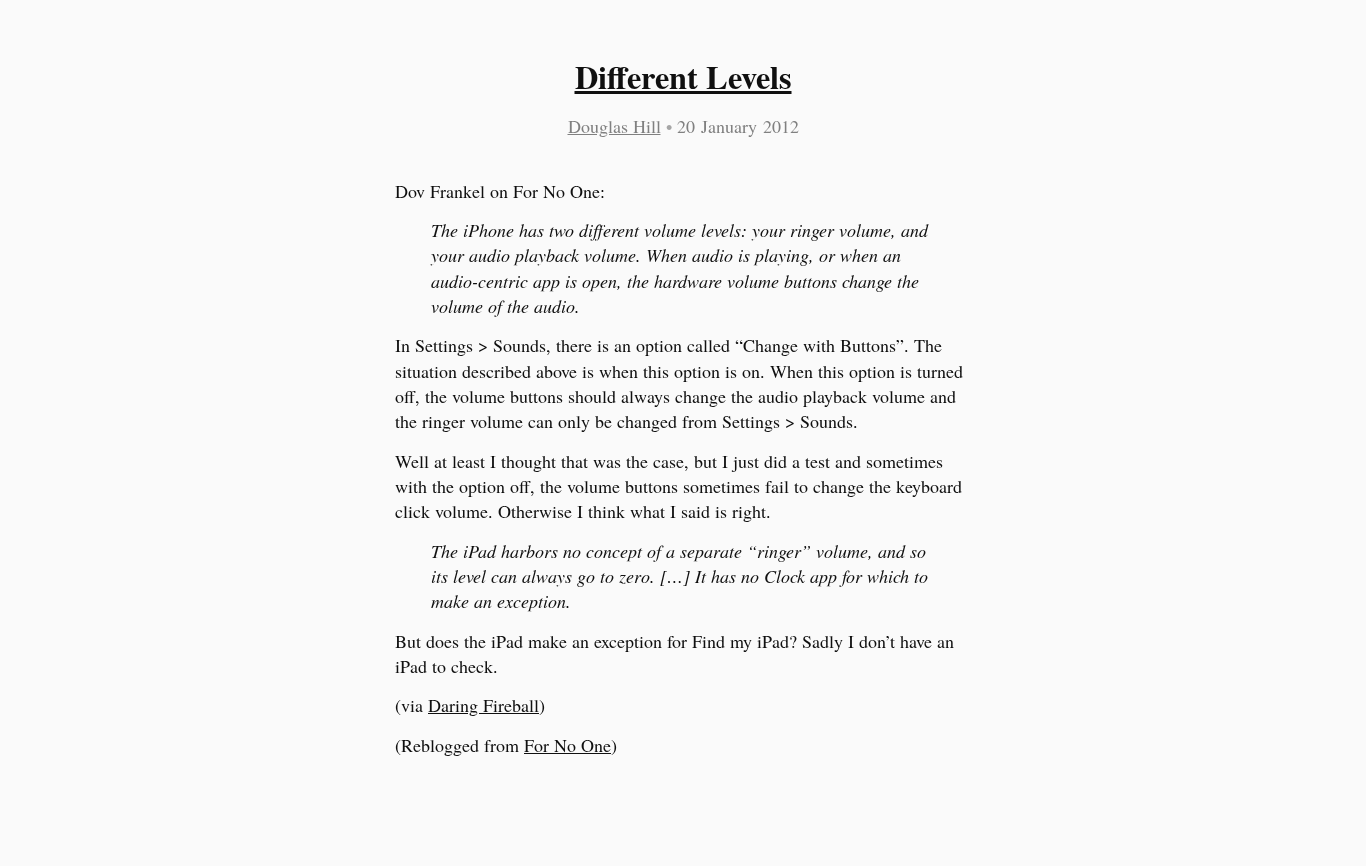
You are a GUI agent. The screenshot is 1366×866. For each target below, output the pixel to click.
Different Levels (683, 76)
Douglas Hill (614, 126)
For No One (567, 745)
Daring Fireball (483, 705)
